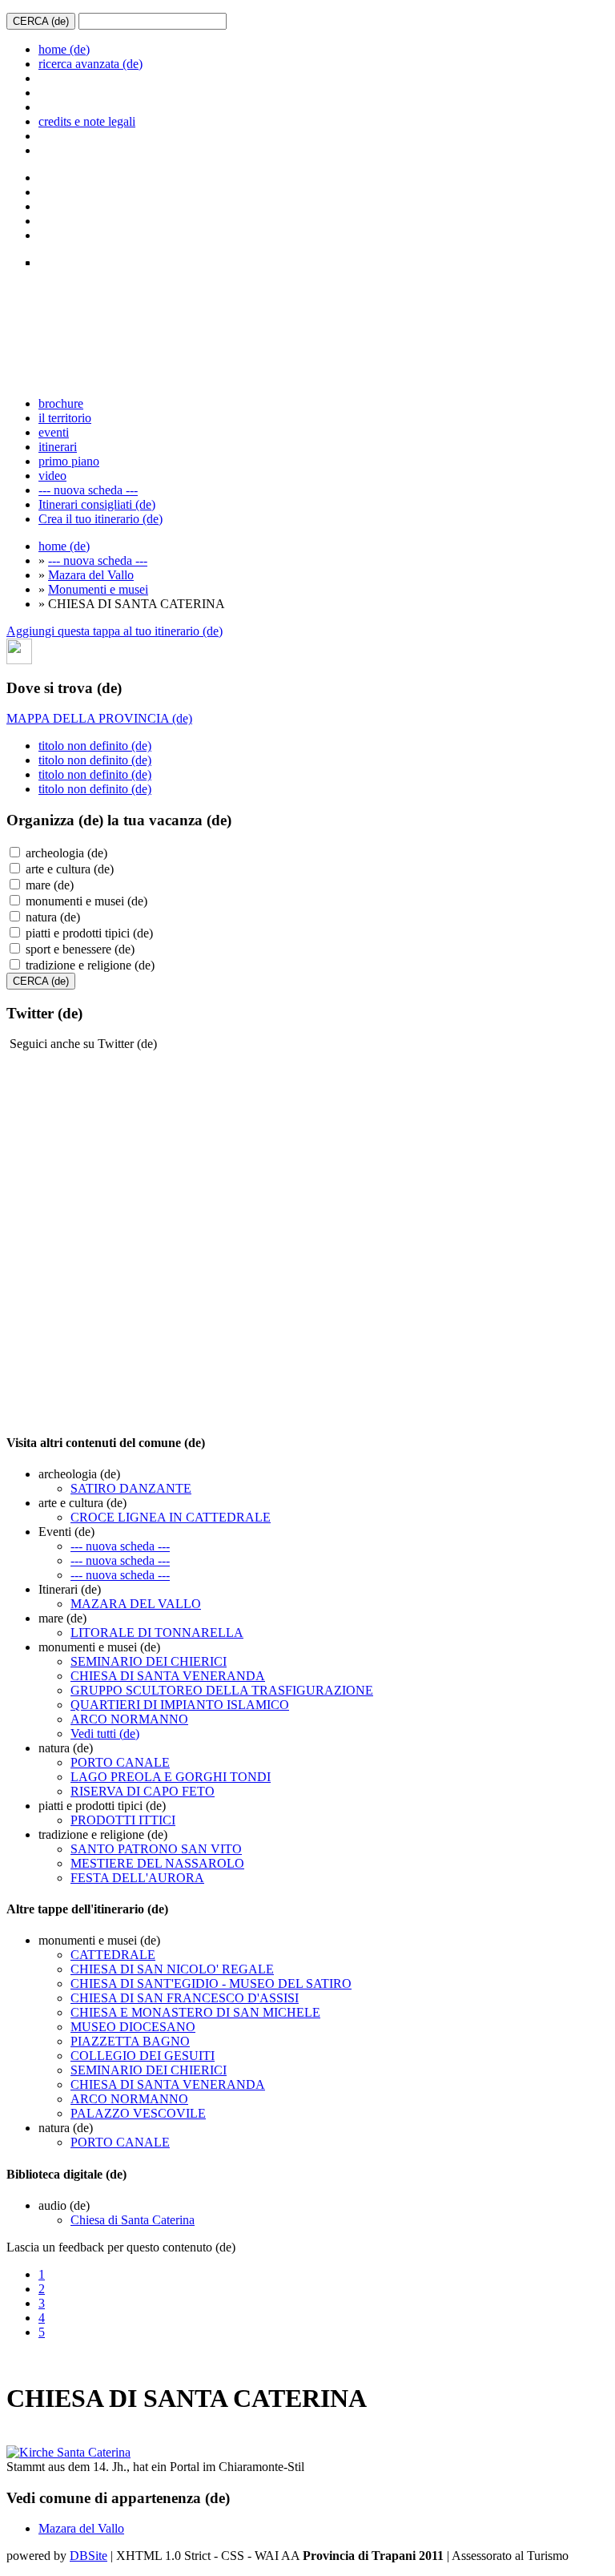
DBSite (88, 2556)
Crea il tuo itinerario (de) (100, 519)
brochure (61, 403)
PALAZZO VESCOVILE (138, 2113)
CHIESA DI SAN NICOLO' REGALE (172, 1969)
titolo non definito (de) (95, 746)
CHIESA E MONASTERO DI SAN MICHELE (195, 2012)
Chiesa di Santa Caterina (133, 2220)
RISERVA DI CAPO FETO (143, 1791)
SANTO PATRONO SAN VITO (156, 1849)
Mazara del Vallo (91, 575)
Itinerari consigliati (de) (97, 504)
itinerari (58, 447)
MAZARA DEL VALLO (136, 1604)
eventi (54, 432)
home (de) (64, 49)
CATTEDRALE (113, 1955)
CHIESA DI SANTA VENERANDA (168, 1676)
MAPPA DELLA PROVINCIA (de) (99, 718)
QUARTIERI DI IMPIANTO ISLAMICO (180, 1705)
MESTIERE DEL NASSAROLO (157, 1863)
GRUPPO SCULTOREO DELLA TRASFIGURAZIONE (222, 1690)
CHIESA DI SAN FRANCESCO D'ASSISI (185, 1998)
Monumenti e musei (98, 589)
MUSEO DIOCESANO (133, 2027)
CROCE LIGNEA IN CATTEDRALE (171, 1517)
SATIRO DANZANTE (131, 1488)
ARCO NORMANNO (129, 1719)
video (52, 476)
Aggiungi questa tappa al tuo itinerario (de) (115, 631)
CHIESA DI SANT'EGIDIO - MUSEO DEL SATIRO (211, 1983)
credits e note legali (87, 121)
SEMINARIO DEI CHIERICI (149, 1661)
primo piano (69, 461)
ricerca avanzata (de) (90, 64)
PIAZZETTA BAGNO (130, 2041)
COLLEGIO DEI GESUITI (143, 2056)
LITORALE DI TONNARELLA (157, 1633)
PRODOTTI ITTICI (123, 1820)
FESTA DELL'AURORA (137, 1878)
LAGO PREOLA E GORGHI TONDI (171, 1777)
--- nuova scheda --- (88, 490)
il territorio (65, 418)
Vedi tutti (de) (105, 1733)
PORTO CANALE (120, 1762)
